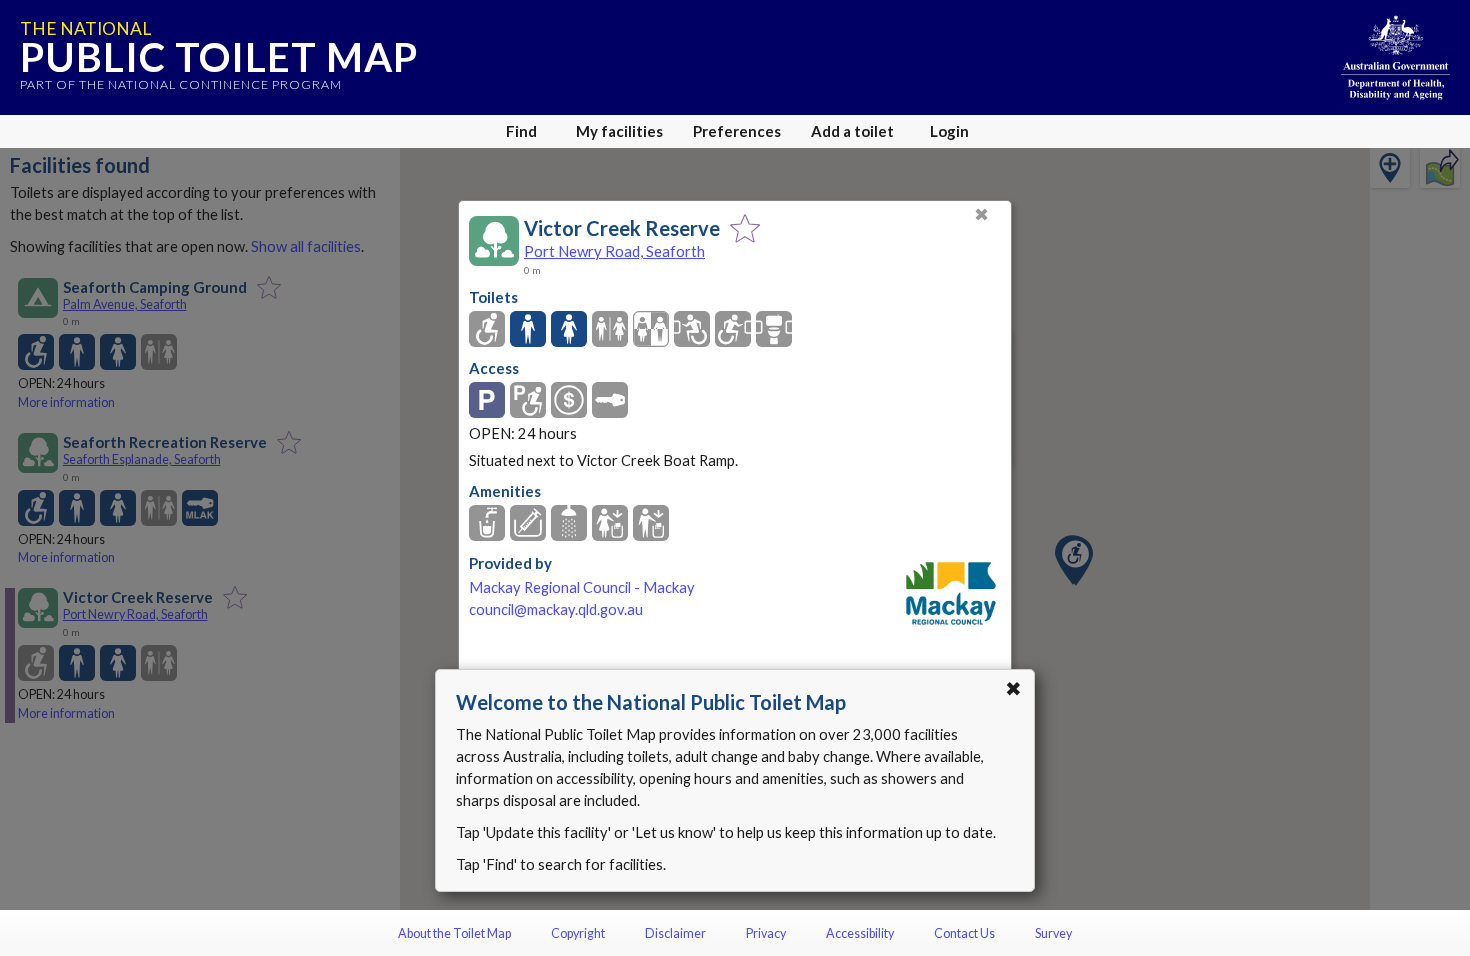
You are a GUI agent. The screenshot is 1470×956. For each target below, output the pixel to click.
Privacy (766, 933)
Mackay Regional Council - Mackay (582, 587)
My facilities (619, 131)
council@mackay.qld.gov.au (556, 609)
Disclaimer (675, 933)
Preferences (737, 131)
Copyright (578, 933)
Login (949, 131)
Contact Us (964, 933)
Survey (1053, 933)
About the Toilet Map (454, 933)
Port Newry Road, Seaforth (614, 251)
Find (521, 131)
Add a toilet (852, 131)
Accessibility (860, 933)
